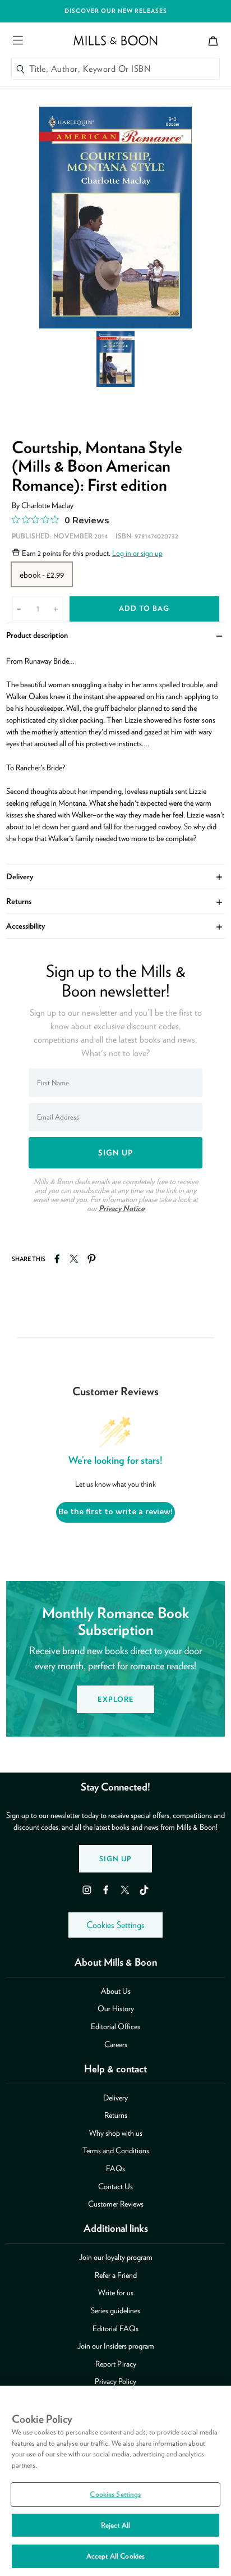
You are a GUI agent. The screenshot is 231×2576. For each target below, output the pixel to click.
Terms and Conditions (116, 2150)
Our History (116, 2008)
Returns (116, 901)
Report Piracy (116, 2364)
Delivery (116, 876)
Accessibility (116, 926)
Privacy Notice (122, 1208)
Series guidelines (115, 2310)
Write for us (116, 2292)
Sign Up (115, 1859)
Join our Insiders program (116, 2346)
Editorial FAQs (115, 2328)
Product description (116, 635)
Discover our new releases (116, 11)
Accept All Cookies (115, 2556)
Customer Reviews (116, 2204)
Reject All (115, 2525)
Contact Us (115, 2186)
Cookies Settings (115, 1925)
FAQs (115, 2168)
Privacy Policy (115, 2381)
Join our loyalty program (116, 2257)
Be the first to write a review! (115, 1512)
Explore (116, 1699)
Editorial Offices (115, 2026)
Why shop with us (116, 2133)
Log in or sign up (137, 553)
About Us (116, 1991)
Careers (116, 2044)
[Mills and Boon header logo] (115, 40)
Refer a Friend (116, 2275)
